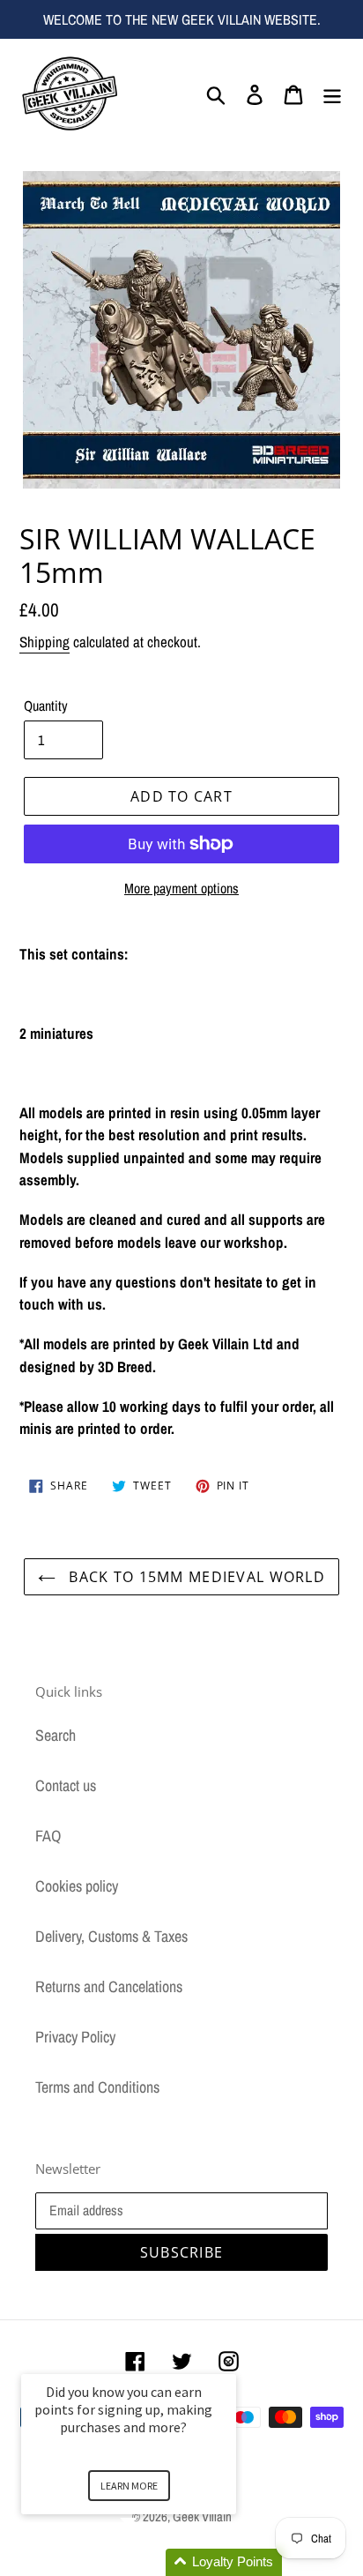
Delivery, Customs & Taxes (111, 1936)
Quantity (46, 706)
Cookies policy (77, 1886)
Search (56, 1735)
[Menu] (332, 93)
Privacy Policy (75, 2037)
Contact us (66, 1785)
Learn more (129, 2486)
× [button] (228, 2362)
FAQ (48, 1836)
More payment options (181, 888)
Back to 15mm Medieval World (195, 1577)
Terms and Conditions (97, 2087)
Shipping (44, 642)
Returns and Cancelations (109, 1986)
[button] (150, 2562)
